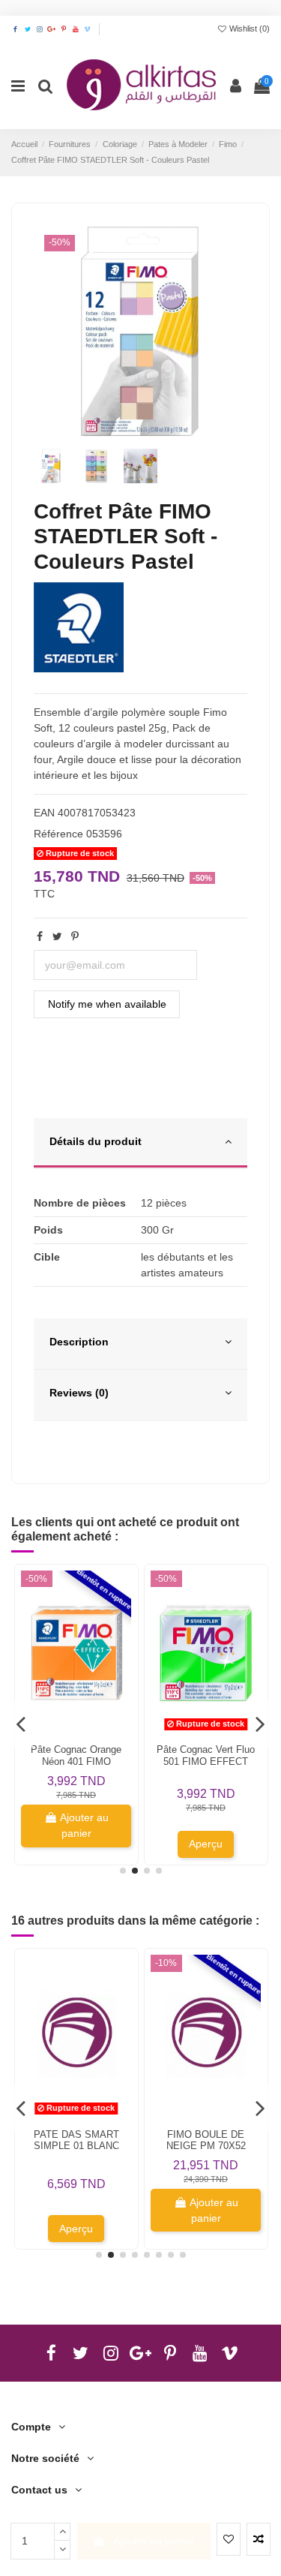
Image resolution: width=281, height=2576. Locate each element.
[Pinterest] (75, 936)
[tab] (140, 1144)
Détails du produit (96, 1141)
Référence (58, 834)
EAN (44, 813)
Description (79, 1342)
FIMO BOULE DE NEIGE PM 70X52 (206, 2140)
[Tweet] (57, 936)
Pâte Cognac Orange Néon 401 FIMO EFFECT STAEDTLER (76, 1761)
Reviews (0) (79, 1393)
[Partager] (40, 936)
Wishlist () (248, 29)
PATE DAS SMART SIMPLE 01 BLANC (76, 2140)
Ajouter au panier (154, 2541)
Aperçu (206, 1844)
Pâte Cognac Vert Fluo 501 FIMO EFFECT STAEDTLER (206, 1761)
